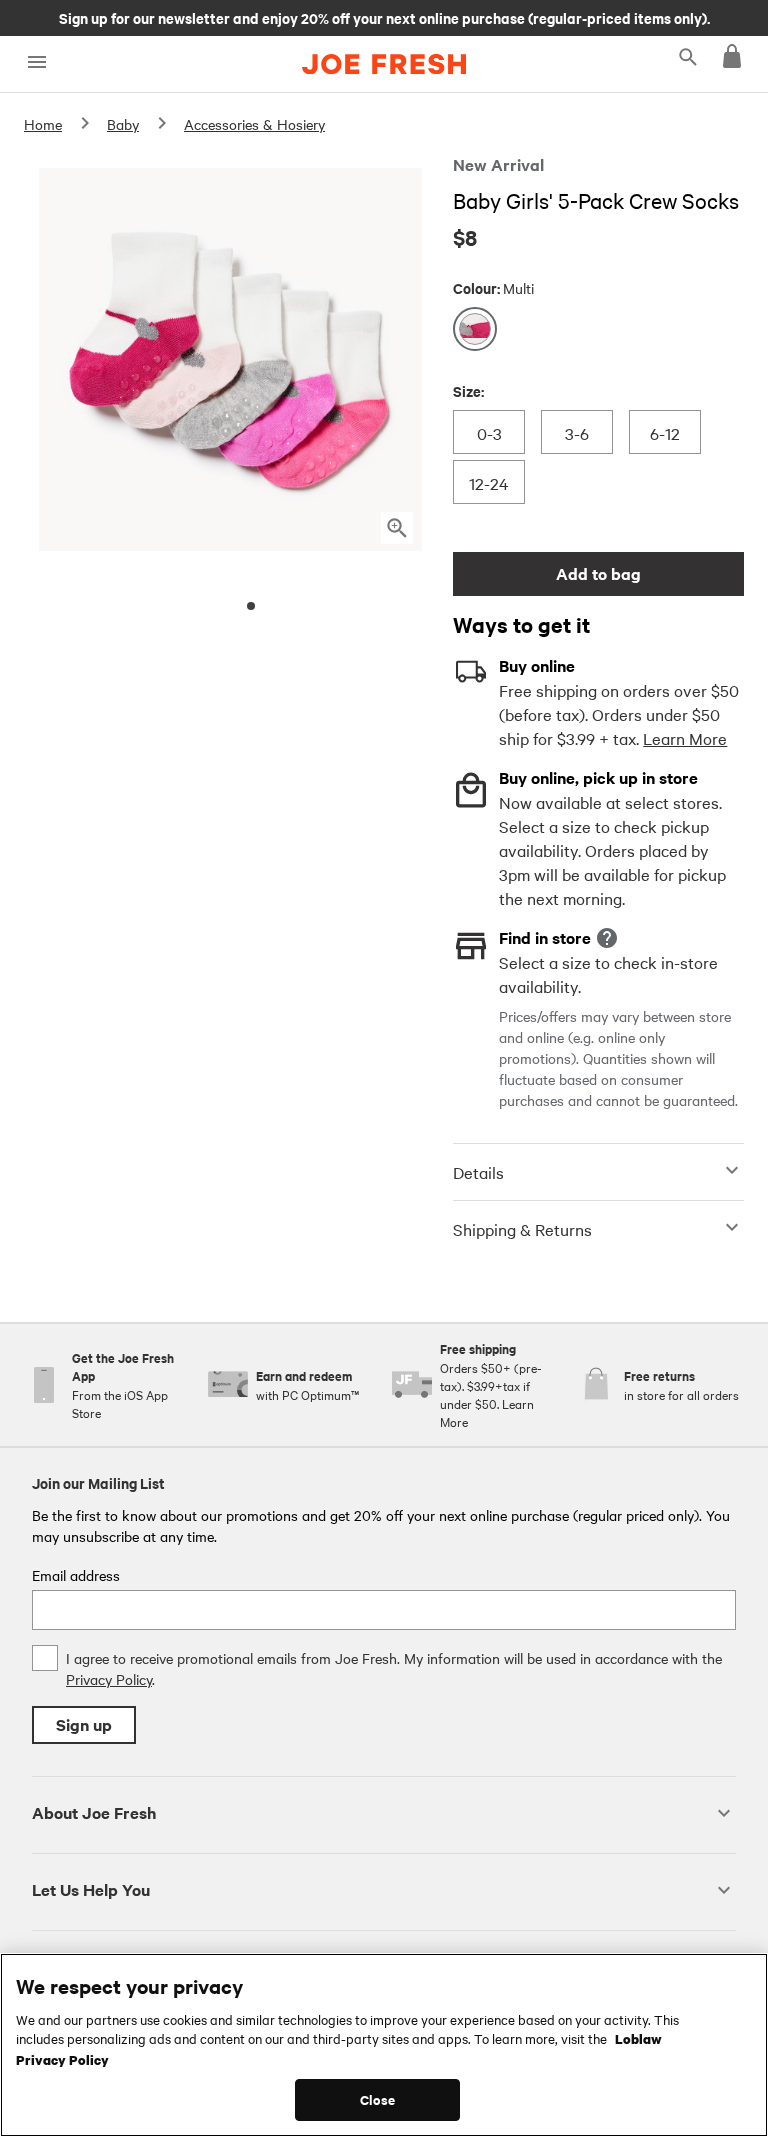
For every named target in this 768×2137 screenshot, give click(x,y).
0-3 (491, 432)
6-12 (664, 432)
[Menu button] (36, 62)
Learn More (685, 738)
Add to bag (598, 573)
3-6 (579, 432)
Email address (76, 1575)
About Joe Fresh (94, 1812)
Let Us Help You (91, 1889)
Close (377, 2099)
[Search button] (688, 56)
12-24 (488, 482)
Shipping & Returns (522, 1229)
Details (478, 1172)
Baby (123, 124)
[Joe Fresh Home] (384, 64)
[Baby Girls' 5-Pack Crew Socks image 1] (251, 606)
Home (43, 124)
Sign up (84, 1724)
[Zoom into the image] (397, 528)
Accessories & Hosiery (254, 124)
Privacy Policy (109, 1679)
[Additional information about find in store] (607, 938)
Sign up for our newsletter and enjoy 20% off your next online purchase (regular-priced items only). (384, 17)
